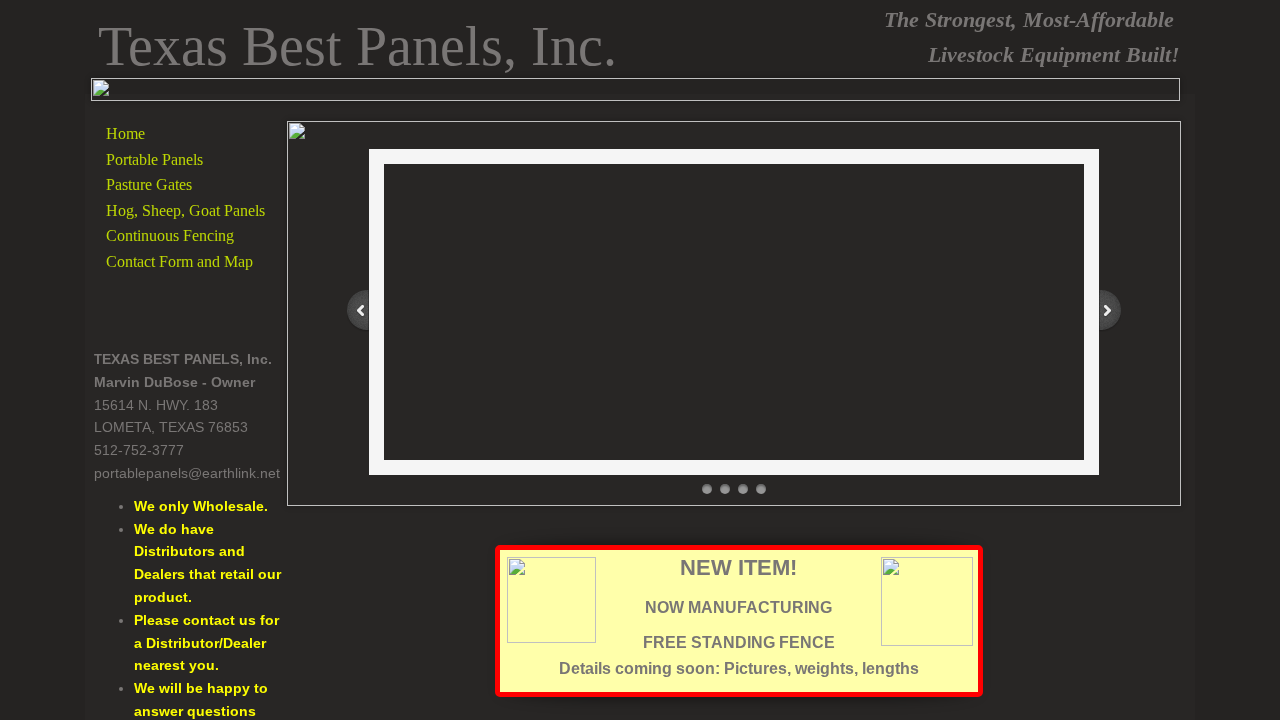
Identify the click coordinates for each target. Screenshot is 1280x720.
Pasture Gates (149, 184)
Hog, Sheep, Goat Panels (185, 210)
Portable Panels (154, 159)
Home (125, 133)
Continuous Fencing (170, 235)
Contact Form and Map (179, 261)
